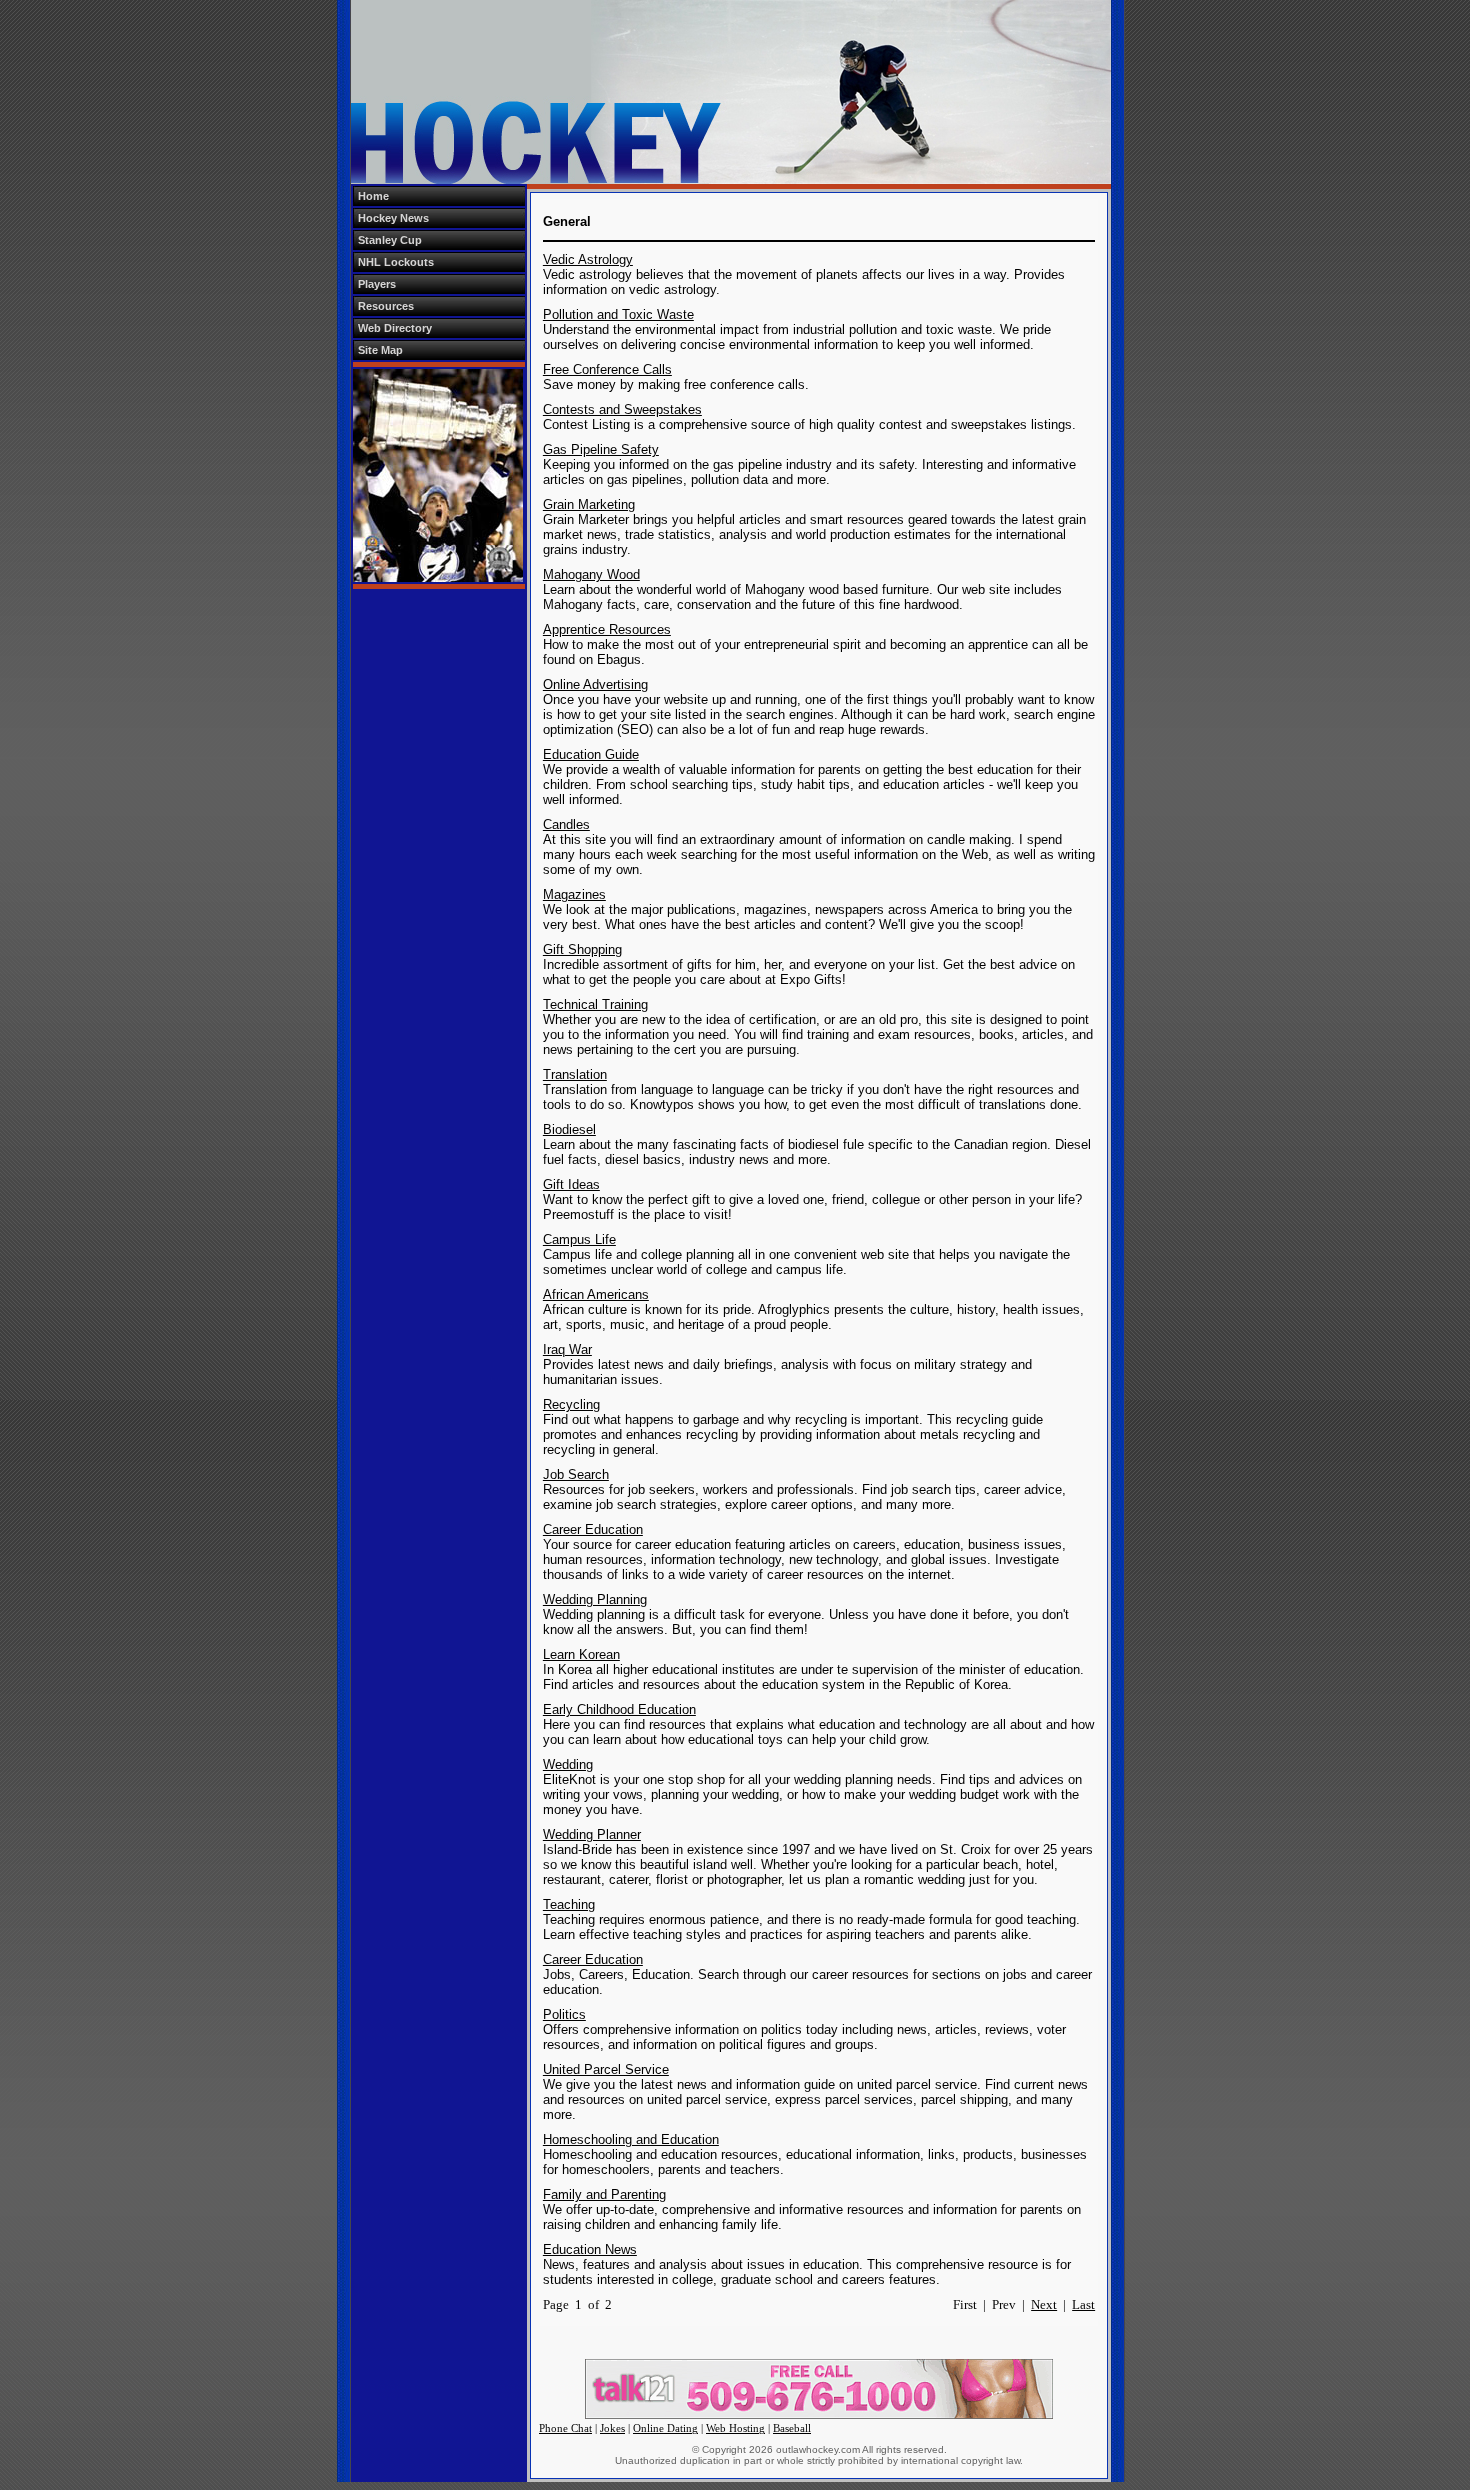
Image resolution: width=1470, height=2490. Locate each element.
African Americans (596, 1294)
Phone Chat (565, 2428)
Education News (590, 2249)
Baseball (792, 2428)
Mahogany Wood (591, 574)
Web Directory (395, 328)
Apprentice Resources (607, 629)
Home (373, 196)
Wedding (568, 1764)
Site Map (380, 350)
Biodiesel (569, 1129)
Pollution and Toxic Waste (618, 314)
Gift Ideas (571, 1184)
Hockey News (393, 218)
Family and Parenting (604, 2194)
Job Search (576, 1474)
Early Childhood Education (619, 1709)
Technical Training (595, 1004)
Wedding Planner (592, 1834)
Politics (564, 2014)
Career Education (593, 1529)
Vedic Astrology (588, 259)
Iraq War (567, 1349)
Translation (575, 1074)
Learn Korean (581, 1654)
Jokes (612, 2428)
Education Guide (591, 754)
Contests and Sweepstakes (622, 409)
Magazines (574, 894)
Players (377, 284)
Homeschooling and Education (631, 2139)
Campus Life (579, 1239)
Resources (386, 306)
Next (1044, 2304)
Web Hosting (735, 2428)
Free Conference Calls (607, 369)
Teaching (569, 1904)
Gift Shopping (582, 949)
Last (1083, 2304)
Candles (566, 824)
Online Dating (665, 2428)
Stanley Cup (390, 240)
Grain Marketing (589, 504)
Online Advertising (595, 684)
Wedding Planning (595, 1599)
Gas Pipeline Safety (601, 449)
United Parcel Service (606, 2069)
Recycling (571, 1404)
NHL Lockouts (396, 262)
